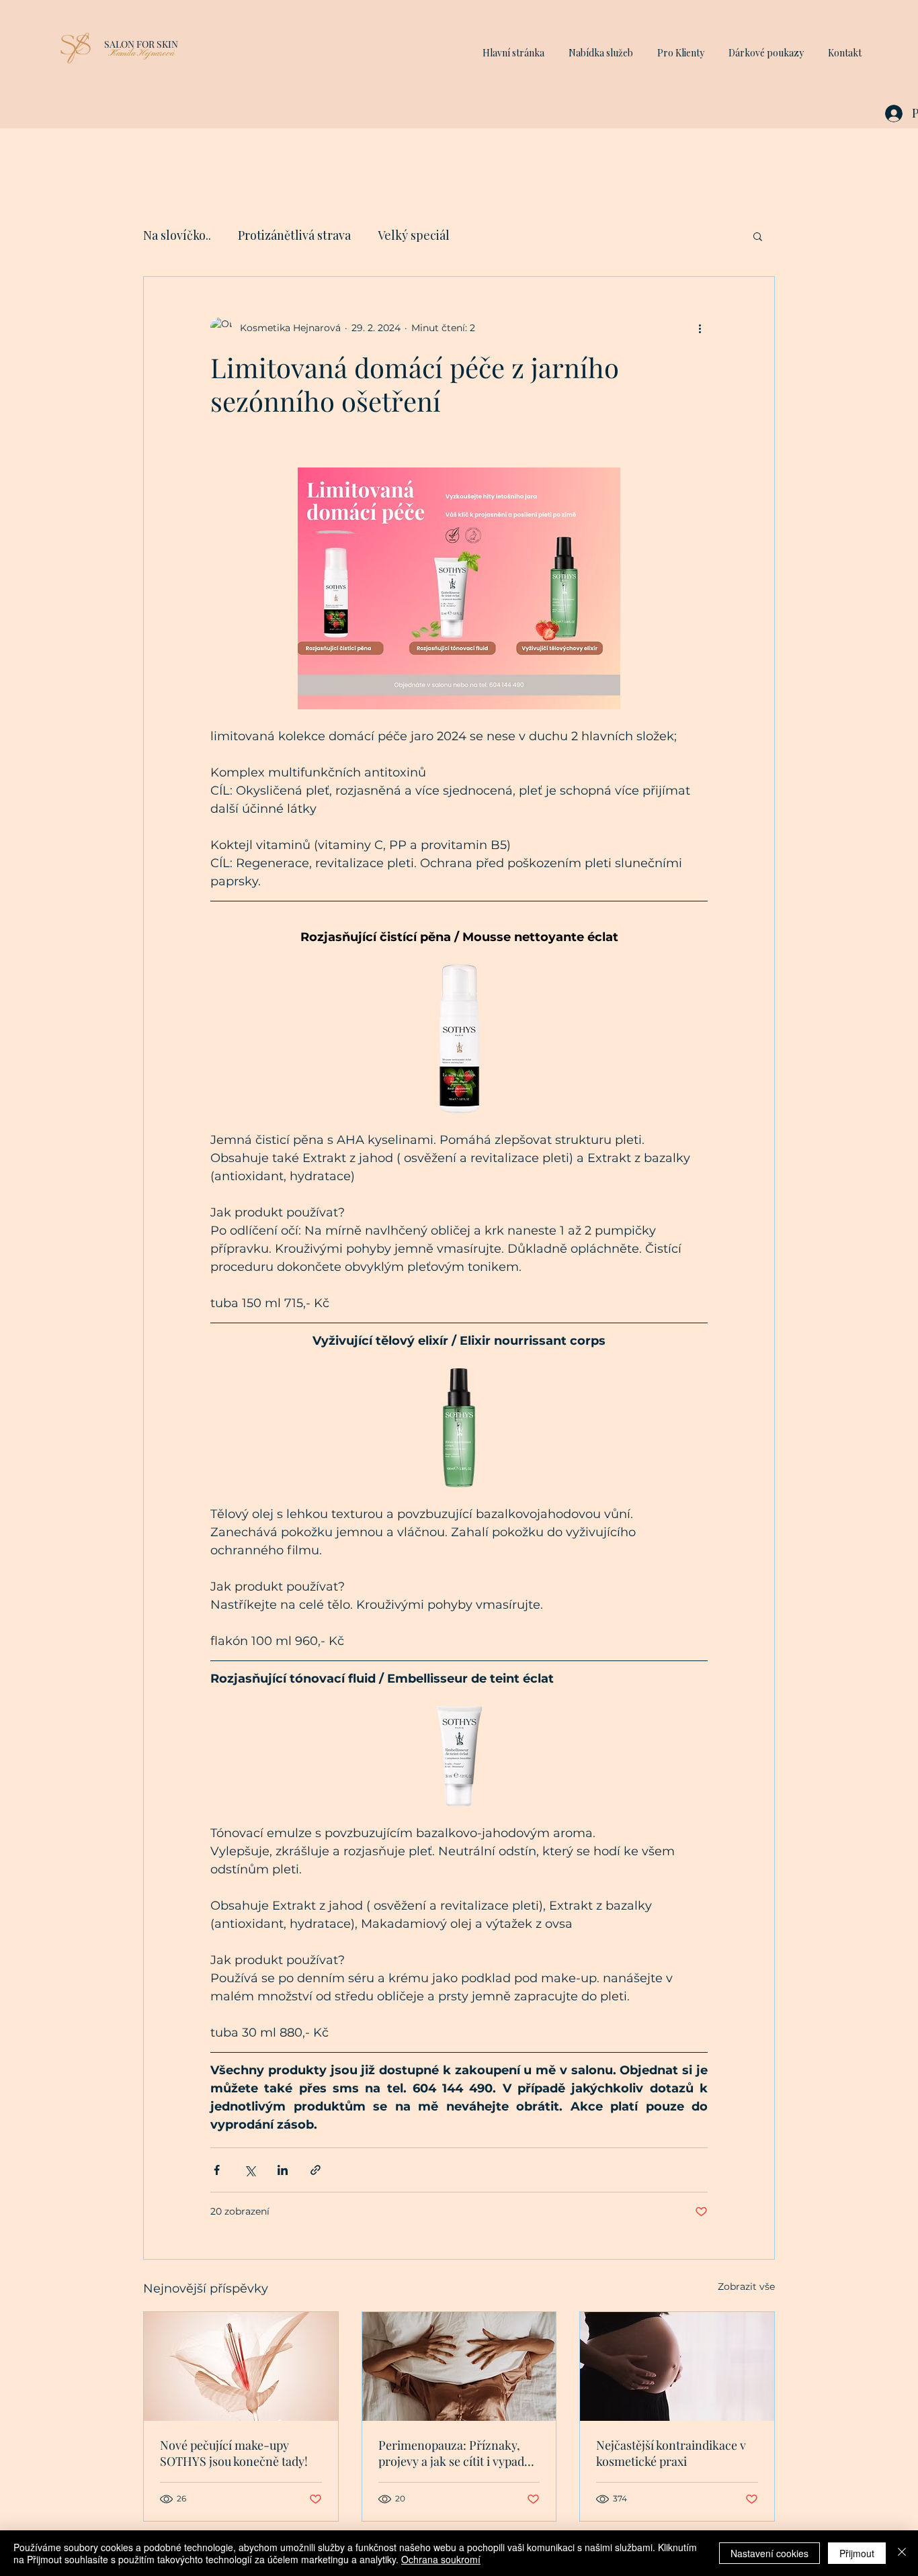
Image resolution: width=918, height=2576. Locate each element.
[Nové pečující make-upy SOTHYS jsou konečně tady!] (241, 2366)
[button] (601, 47)
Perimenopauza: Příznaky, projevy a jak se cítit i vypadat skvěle (456, 2453)
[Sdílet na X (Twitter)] (250, 2170)
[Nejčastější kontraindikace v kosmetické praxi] (677, 2366)
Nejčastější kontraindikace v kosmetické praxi (671, 2453)
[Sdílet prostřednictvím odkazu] (316, 2170)
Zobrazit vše (746, 2286)
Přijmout (857, 2553)
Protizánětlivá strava (294, 235)
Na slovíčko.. (177, 235)
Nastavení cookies (769, 2553)
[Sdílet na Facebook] (217, 2170)
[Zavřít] (902, 2553)
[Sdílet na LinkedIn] (283, 2170)
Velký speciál (414, 235)
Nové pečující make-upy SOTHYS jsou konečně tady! (234, 2453)
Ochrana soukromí (441, 2559)
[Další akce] (700, 328)
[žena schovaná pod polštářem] (459, 2366)
